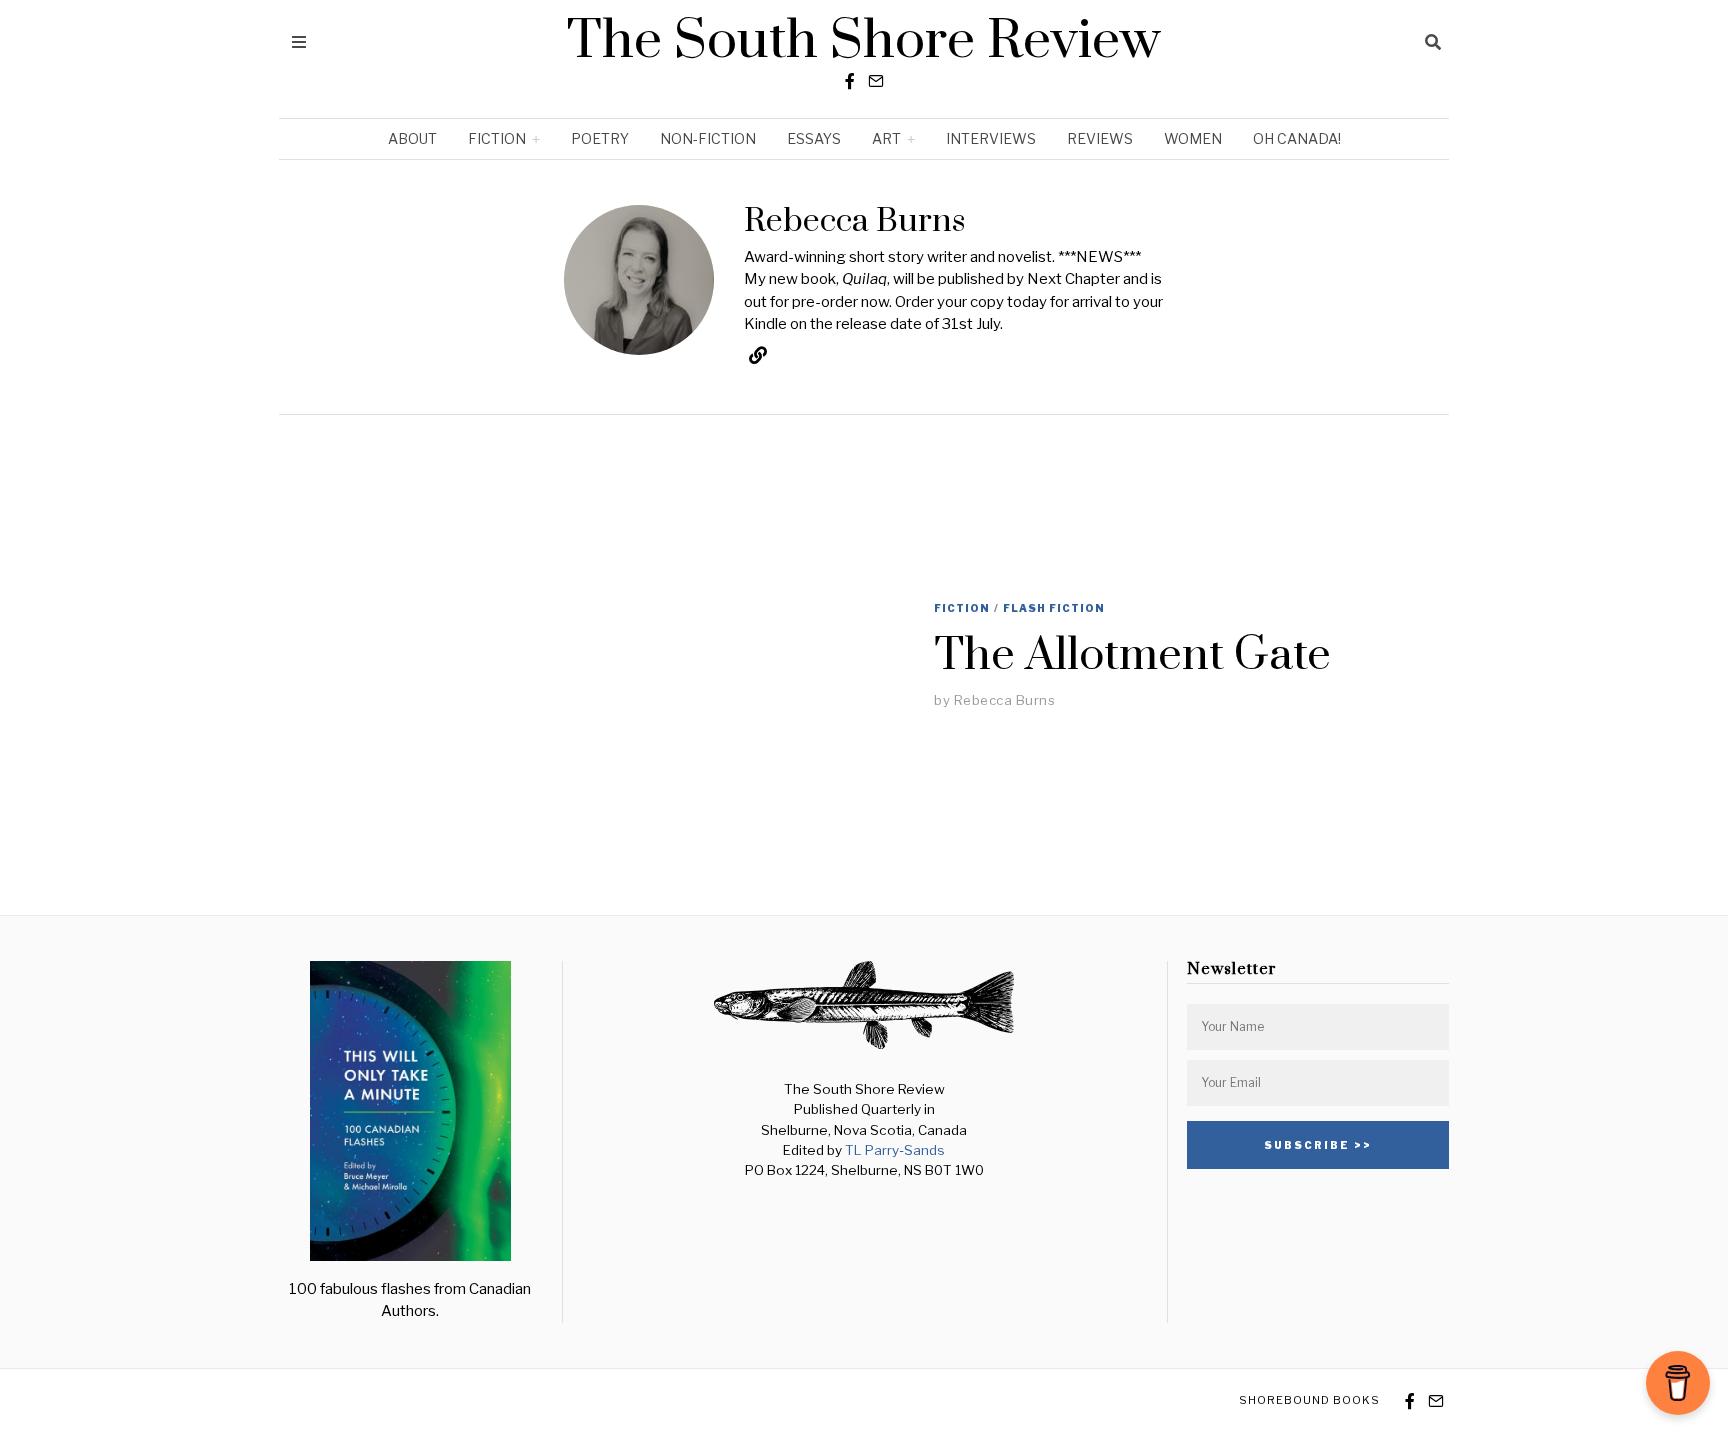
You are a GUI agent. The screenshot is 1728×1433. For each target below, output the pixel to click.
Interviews (991, 138)
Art (886, 138)
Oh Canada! (1297, 138)
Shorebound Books (1309, 1400)
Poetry (600, 138)
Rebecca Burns (1005, 700)
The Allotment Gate (1132, 655)
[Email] (876, 81)
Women (1193, 138)
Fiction (497, 138)
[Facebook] (850, 81)
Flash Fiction (1054, 608)
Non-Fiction (708, 138)
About (412, 138)
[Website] (758, 355)
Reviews (1100, 138)
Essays (814, 138)
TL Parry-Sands (895, 1150)
